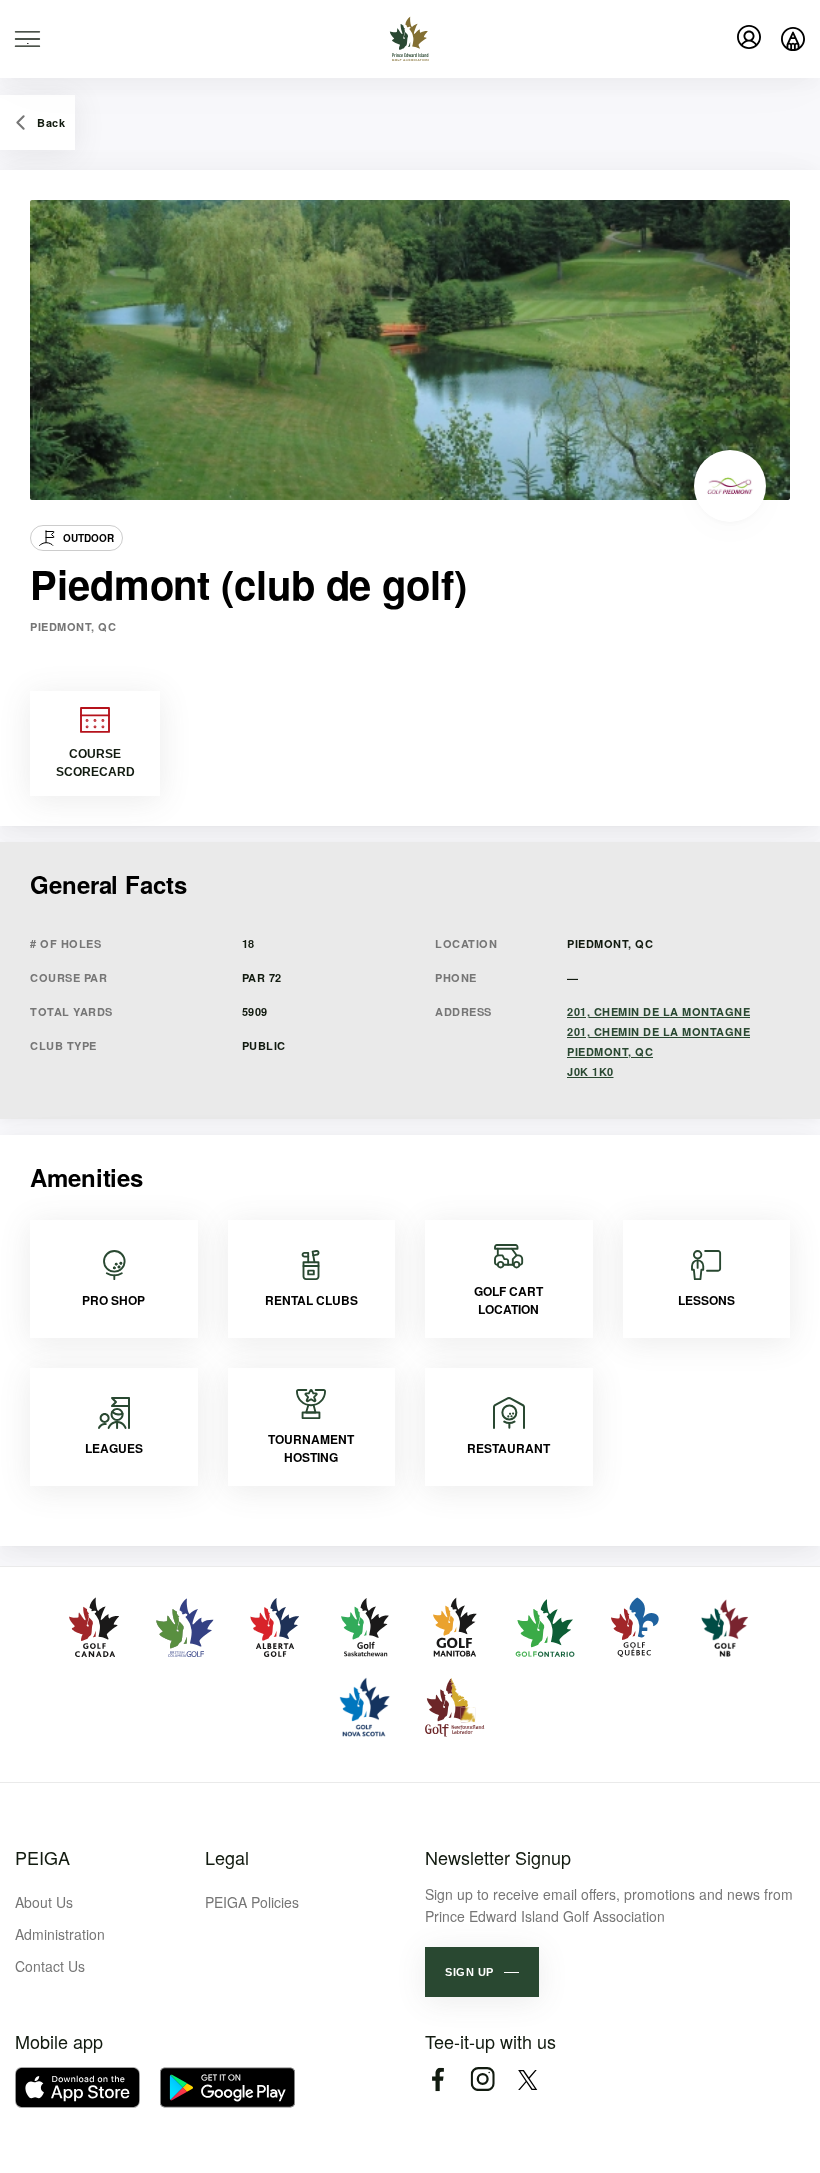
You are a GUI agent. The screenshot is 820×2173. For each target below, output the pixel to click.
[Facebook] (437, 2079)
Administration (60, 1934)
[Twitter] (527, 2079)
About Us (44, 1902)
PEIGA (42, 1857)
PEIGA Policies (252, 1902)
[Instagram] (482, 2079)
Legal (227, 1857)
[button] (482, 1972)
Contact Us (50, 1966)
